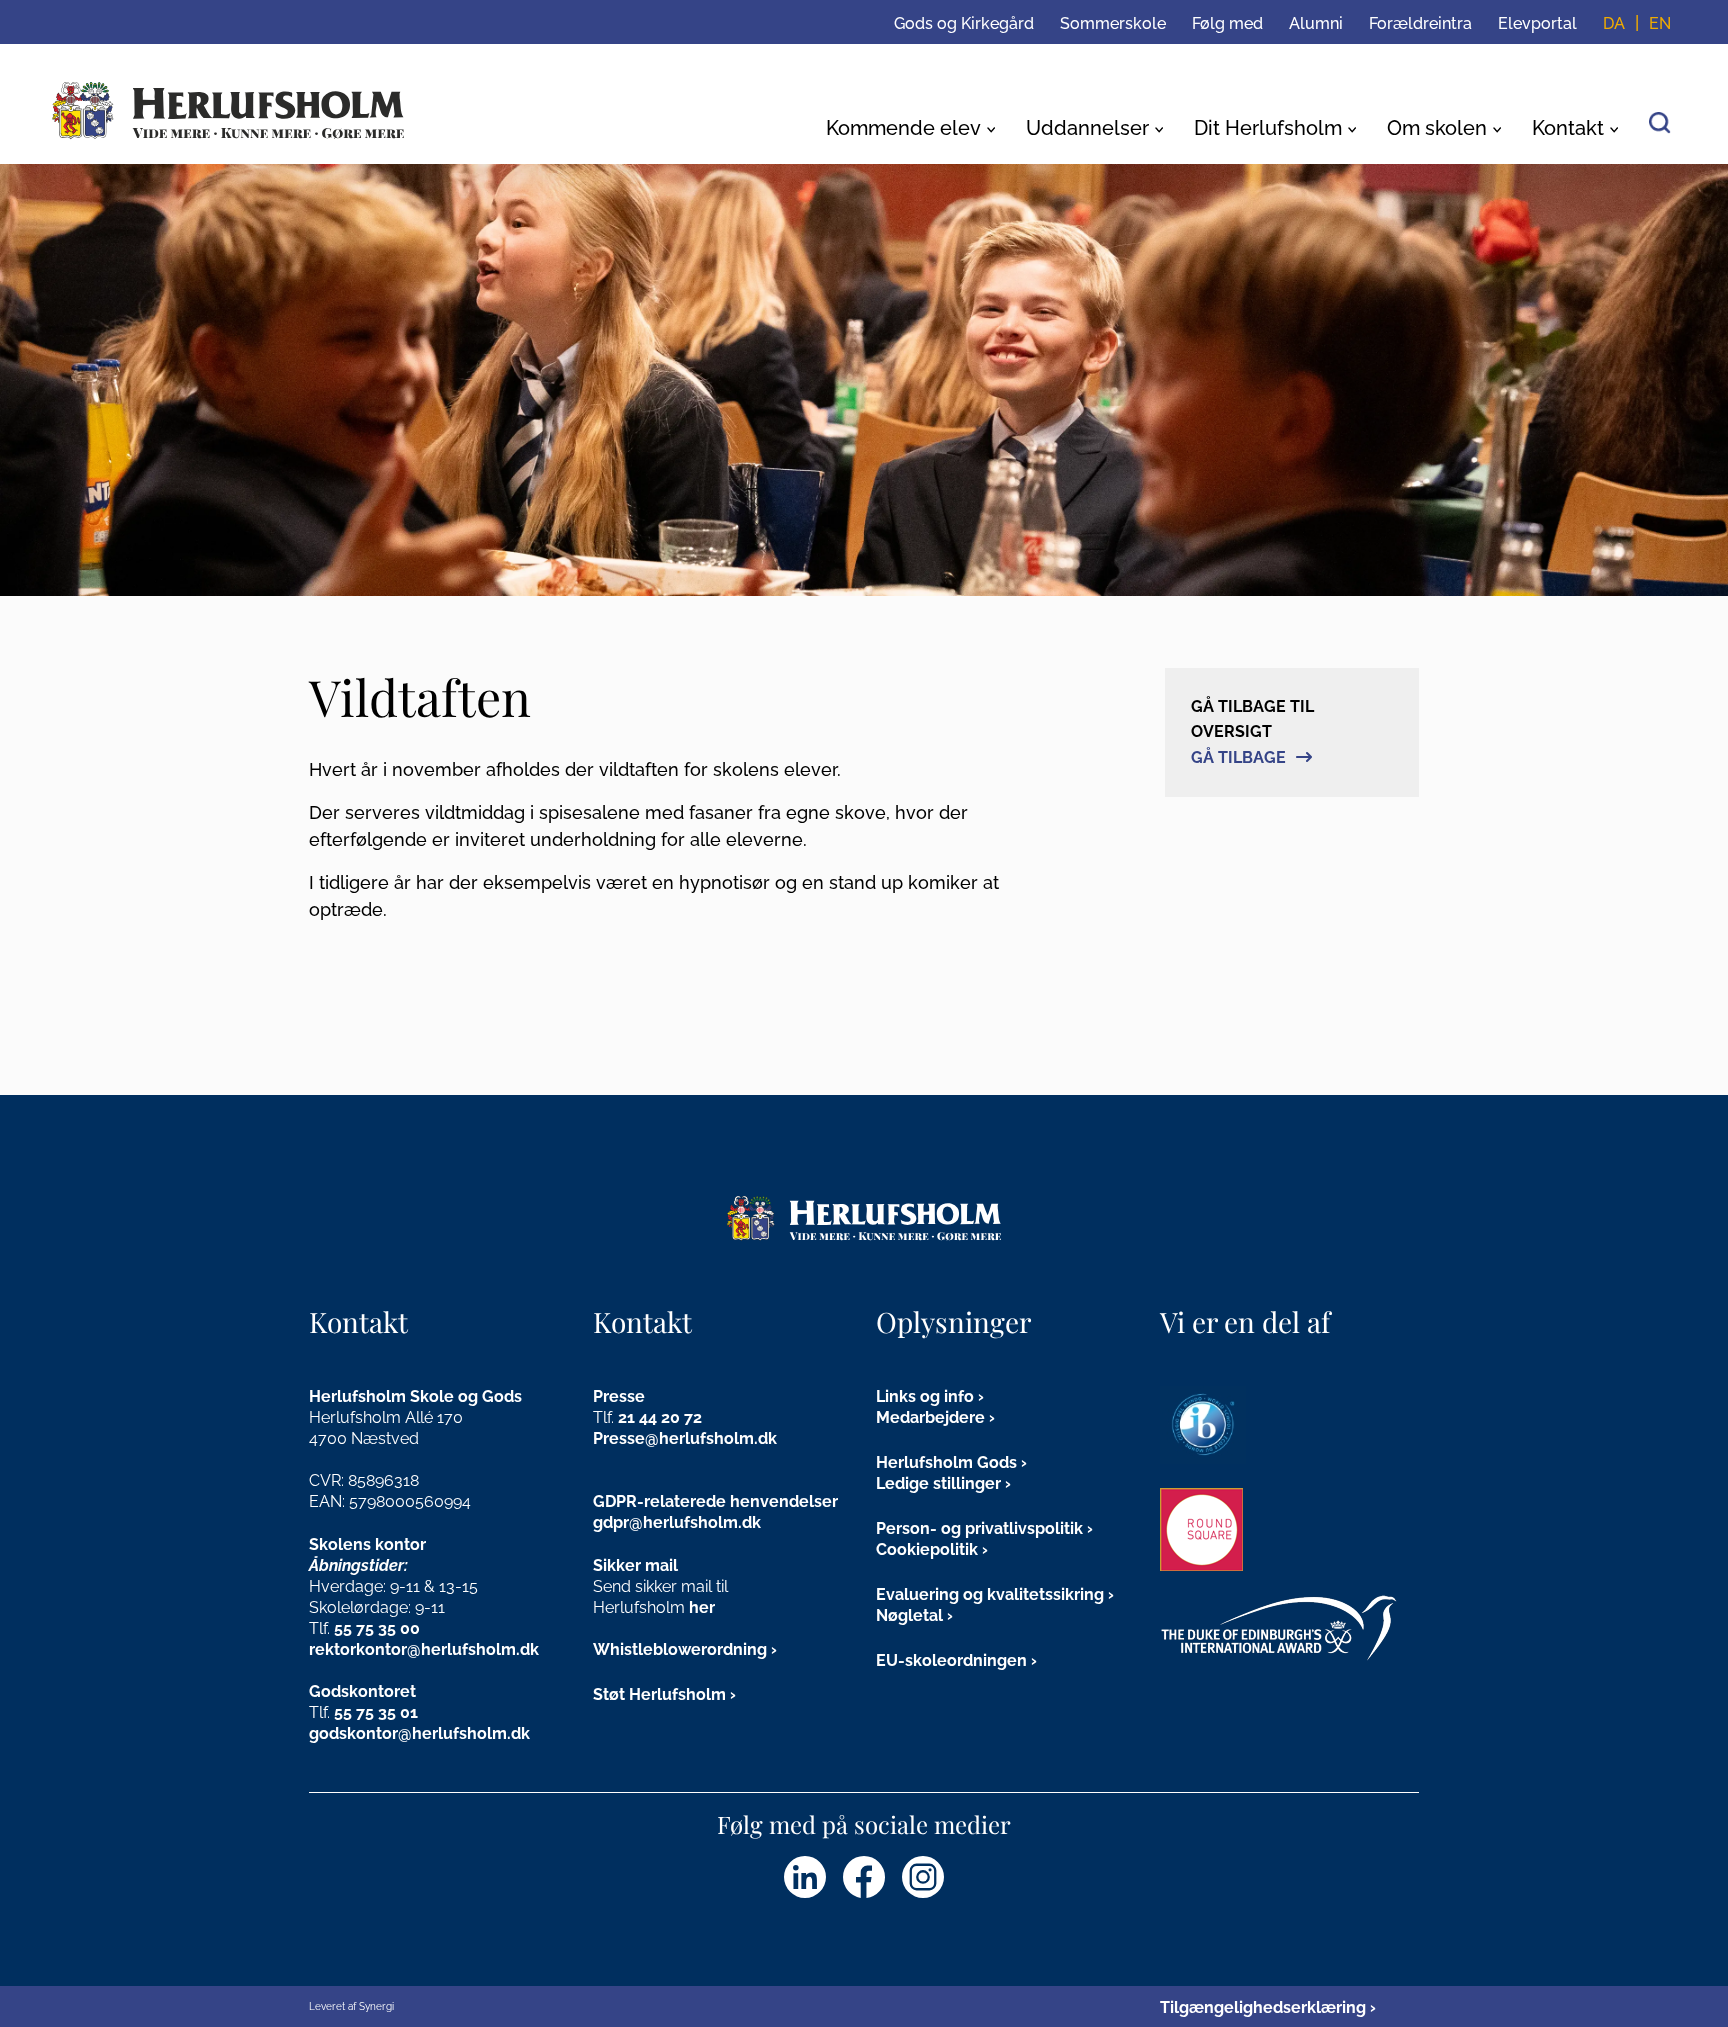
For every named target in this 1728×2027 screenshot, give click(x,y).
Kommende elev (903, 128)
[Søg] (1660, 121)
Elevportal (1537, 23)
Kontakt (1568, 128)
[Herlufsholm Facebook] (864, 1877)
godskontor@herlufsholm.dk (419, 1733)
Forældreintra (1420, 23)
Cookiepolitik (927, 1549)
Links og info (925, 1396)
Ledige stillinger (938, 1483)
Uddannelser (1087, 128)
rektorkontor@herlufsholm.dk (424, 1649)
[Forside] (228, 111)
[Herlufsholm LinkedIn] (805, 1877)
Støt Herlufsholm (659, 1694)
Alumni (1316, 23)
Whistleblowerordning (680, 1649)
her (702, 1607)
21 (628, 1417)
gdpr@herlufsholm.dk (677, 1522)
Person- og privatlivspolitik (979, 1528)
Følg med (1227, 23)
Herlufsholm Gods (946, 1462)
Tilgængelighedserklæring (1263, 2007)
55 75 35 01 (376, 1712)
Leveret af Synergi (351, 2006)
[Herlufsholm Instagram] (923, 1877)
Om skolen (1437, 128)
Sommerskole (1113, 23)
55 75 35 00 (377, 1628)
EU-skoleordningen (951, 1660)
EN (1660, 23)
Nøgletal (909, 1615)
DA (1614, 23)
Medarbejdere (930, 1417)
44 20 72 (670, 1417)
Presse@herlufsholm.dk (685, 1438)
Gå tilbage (1238, 757)
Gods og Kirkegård (964, 23)
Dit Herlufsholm (1268, 128)
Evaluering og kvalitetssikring (990, 1594)
